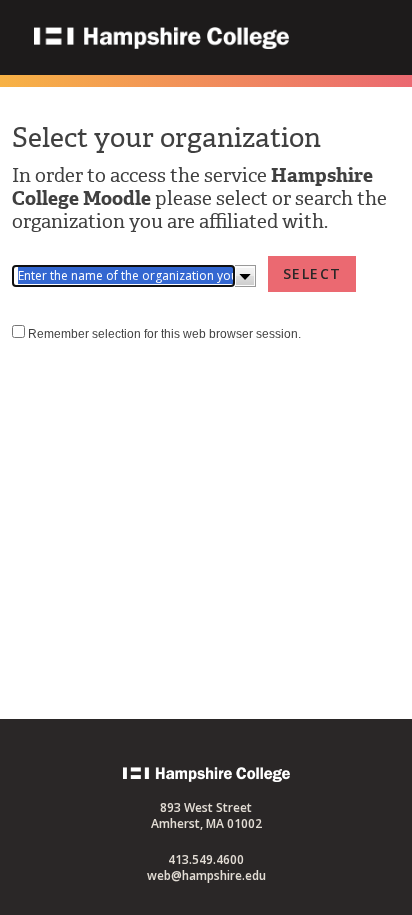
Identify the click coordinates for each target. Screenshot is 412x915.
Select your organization (166, 137)
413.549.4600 (206, 859)
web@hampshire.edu (206, 875)
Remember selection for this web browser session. (164, 334)
